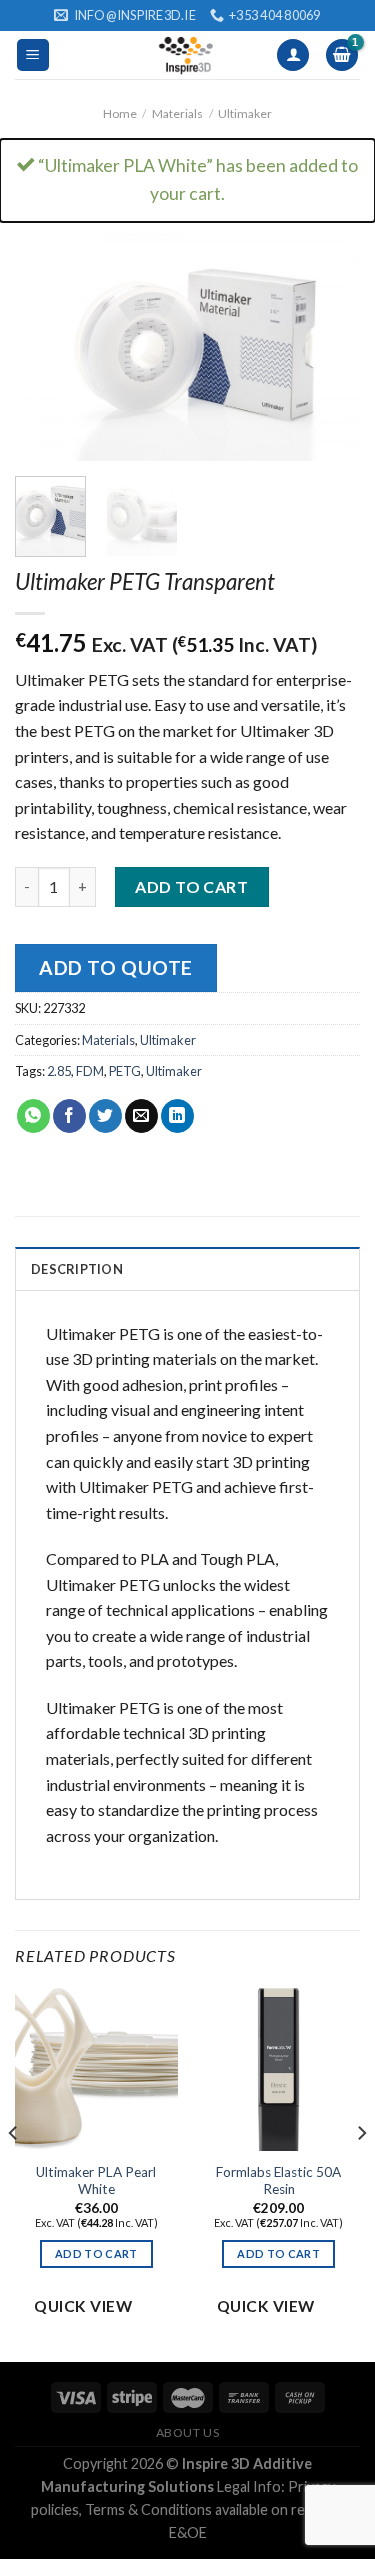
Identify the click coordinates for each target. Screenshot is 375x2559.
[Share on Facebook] (69, 1116)
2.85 (59, 1071)
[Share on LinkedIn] (177, 1116)
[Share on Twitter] (105, 1116)
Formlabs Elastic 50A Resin (278, 2181)
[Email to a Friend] (141, 1116)
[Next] (328, 346)
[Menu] (33, 55)
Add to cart (191, 886)
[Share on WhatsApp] (33, 1116)
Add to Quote (116, 967)
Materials (177, 113)
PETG (125, 1071)
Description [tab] (77, 1269)
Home (120, 113)
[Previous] (47, 346)
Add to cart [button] (96, 2253)
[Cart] (342, 55)
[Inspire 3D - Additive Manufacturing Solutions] (187, 55)
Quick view (83, 2306)
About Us (188, 2432)
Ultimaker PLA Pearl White (96, 2181)
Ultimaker (245, 113)
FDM (90, 1071)
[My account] (293, 55)
